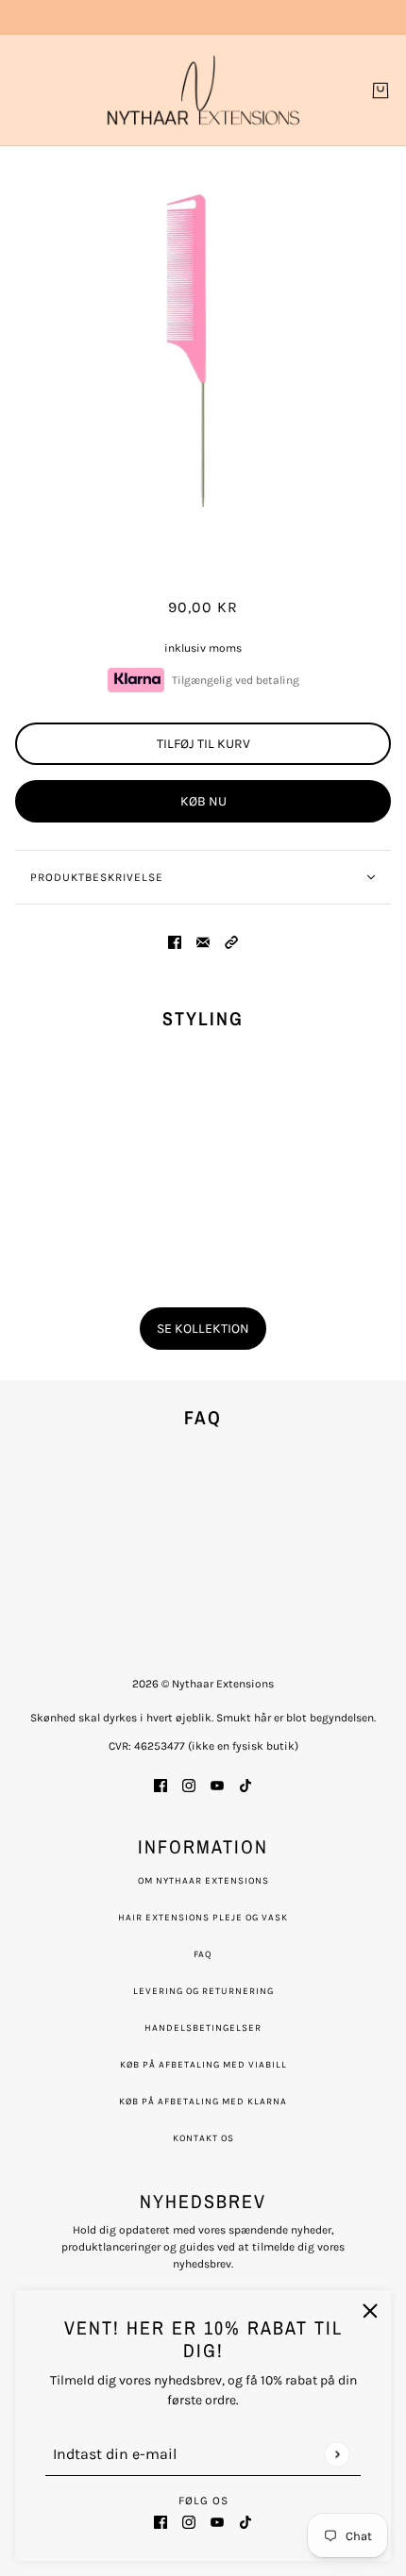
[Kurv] (381, 91)
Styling (203, 1018)
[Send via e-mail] (203, 941)
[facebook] (161, 2521)
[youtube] (217, 2521)
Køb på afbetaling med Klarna (203, 2102)
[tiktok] (245, 2521)
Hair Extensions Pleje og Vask (203, 1918)
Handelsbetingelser (203, 2028)
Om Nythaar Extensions (203, 1881)
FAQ (203, 1954)
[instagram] (189, 2521)
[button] (231, 941)
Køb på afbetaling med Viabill (203, 2065)
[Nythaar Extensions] (203, 90)
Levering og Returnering (203, 1991)
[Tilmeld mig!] (337, 2454)
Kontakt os (203, 2138)
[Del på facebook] (175, 941)
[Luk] (370, 2311)
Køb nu (203, 801)
